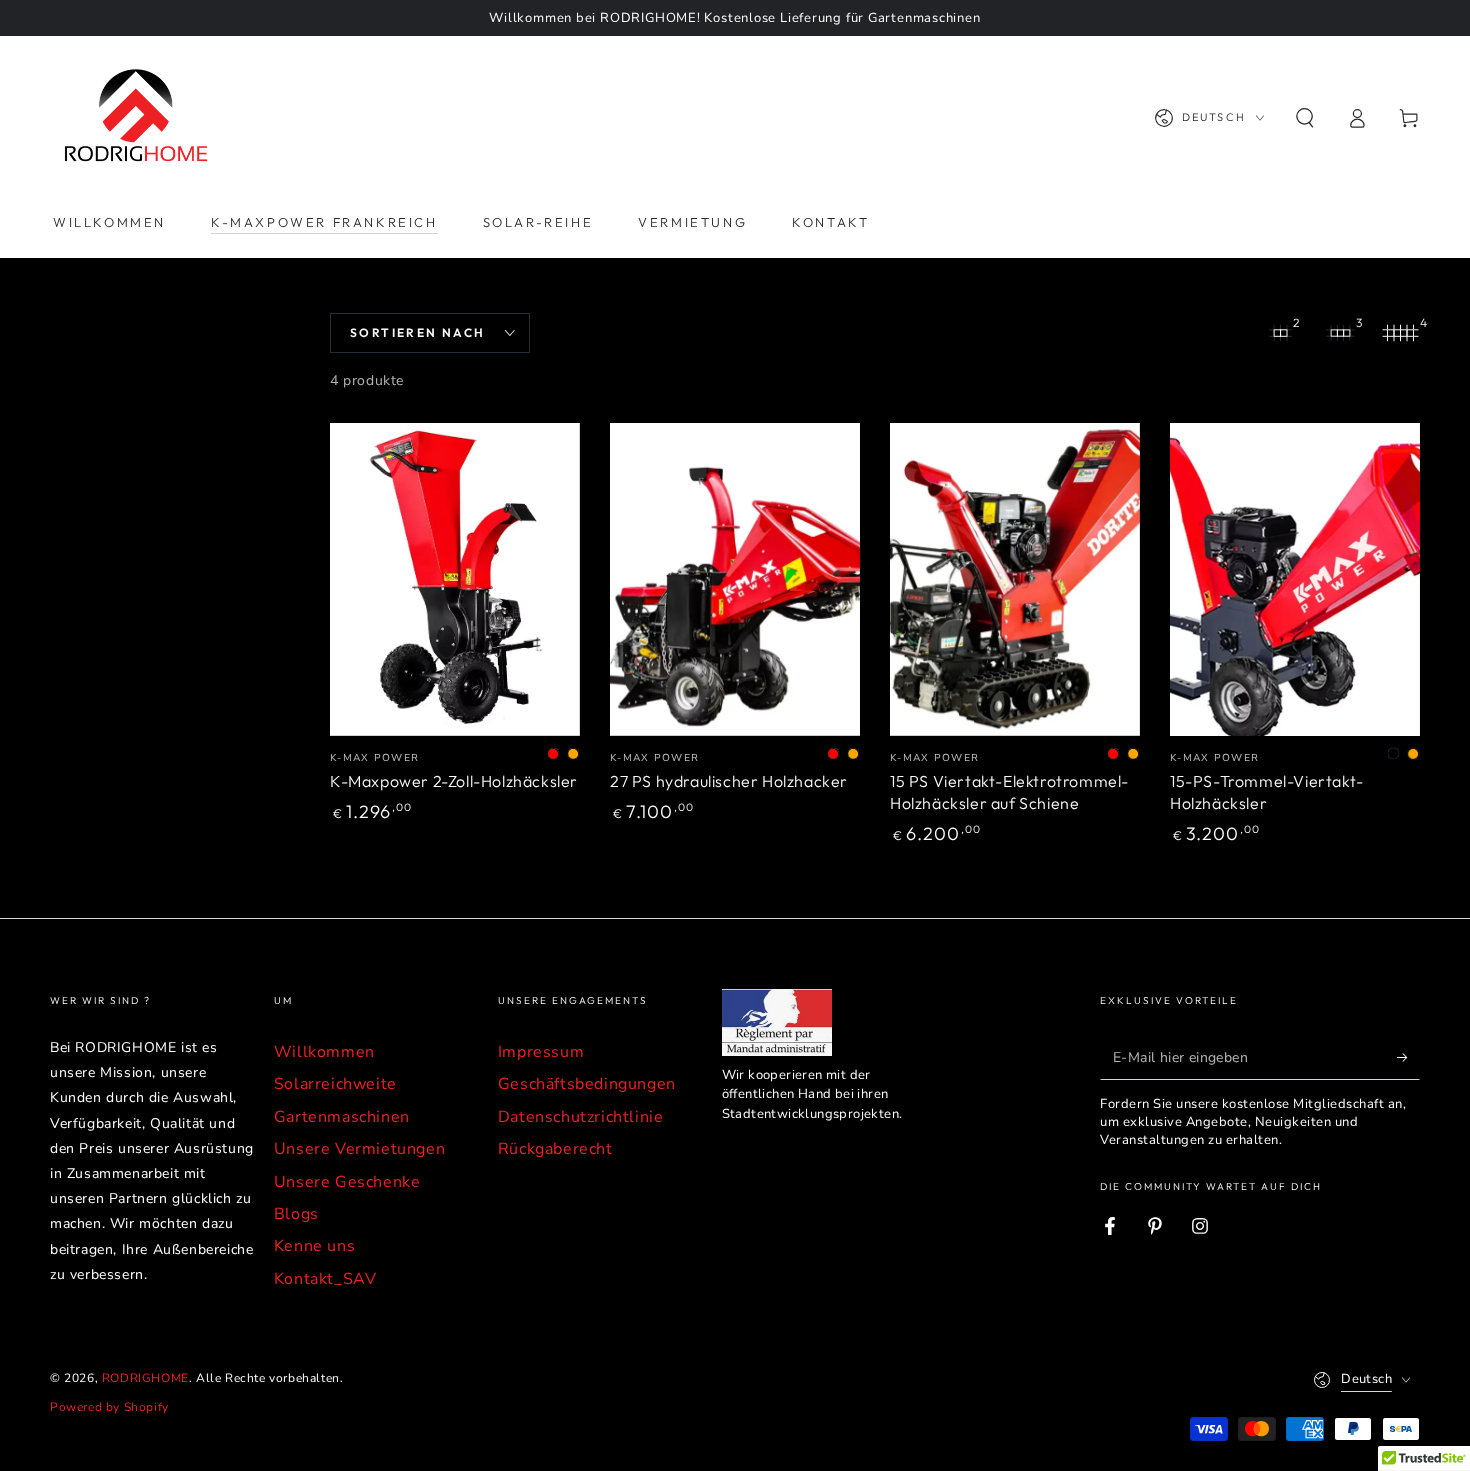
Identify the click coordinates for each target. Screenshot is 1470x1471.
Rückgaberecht (555, 1149)
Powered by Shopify (109, 1407)
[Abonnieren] (1408, 1057)
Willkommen (324, 1052)
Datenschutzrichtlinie (581, 1117)
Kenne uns (314, 1246)
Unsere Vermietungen (359, 1149)
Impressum (541, 1052)
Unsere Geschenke (347, 1182)
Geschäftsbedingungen (587, 1084)
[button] (1305, 118)
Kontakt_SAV (325, 1279)
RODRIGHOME (145, 1378)
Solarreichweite (335, 1084)
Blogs (296, 1214)
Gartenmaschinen (342, 1117)
